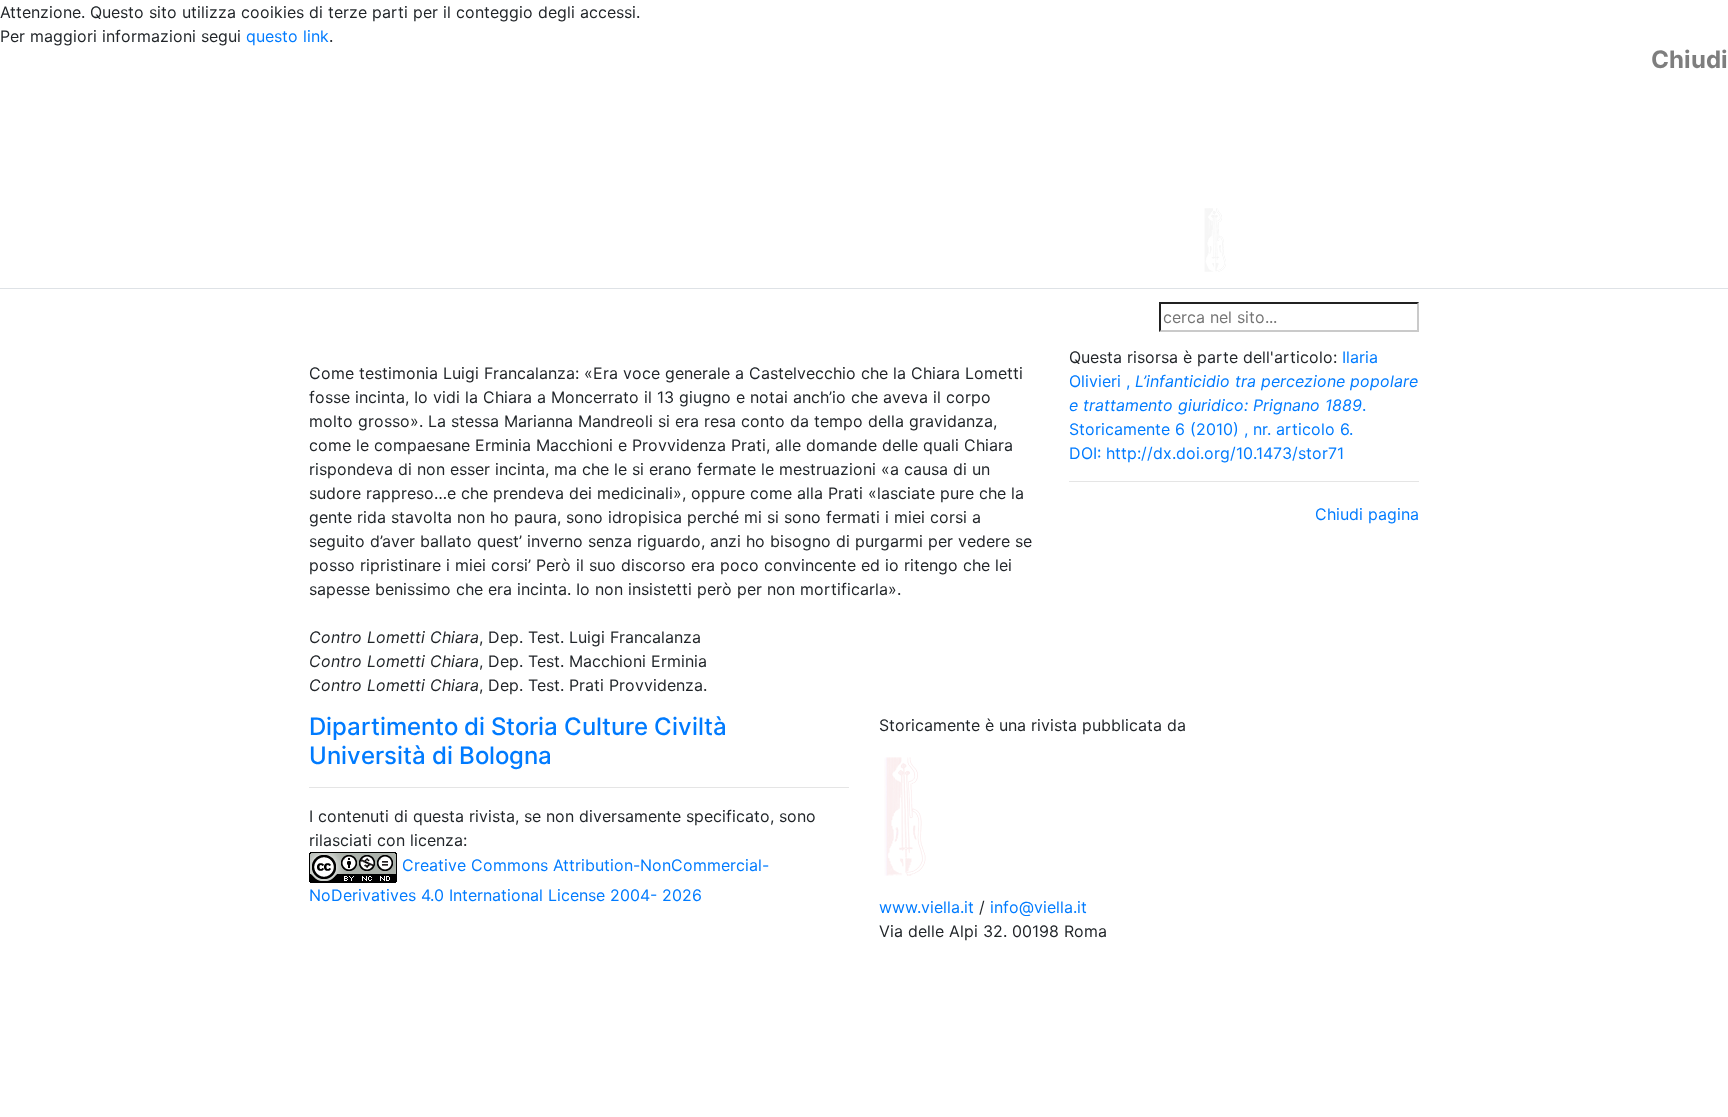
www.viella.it (929, 907)
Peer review (591, 317)
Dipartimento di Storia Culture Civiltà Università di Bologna (518, 741)
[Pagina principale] (809, 166)
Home (339, 317)
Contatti (500, 317)
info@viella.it (1038, 907)
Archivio (776, 317)
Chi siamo (415, 317)
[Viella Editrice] (954, 814)
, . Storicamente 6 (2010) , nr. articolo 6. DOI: (1243, 405)
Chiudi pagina (1367, 514)
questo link (287, 36)
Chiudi (1689, 60)
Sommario (690, 317)
